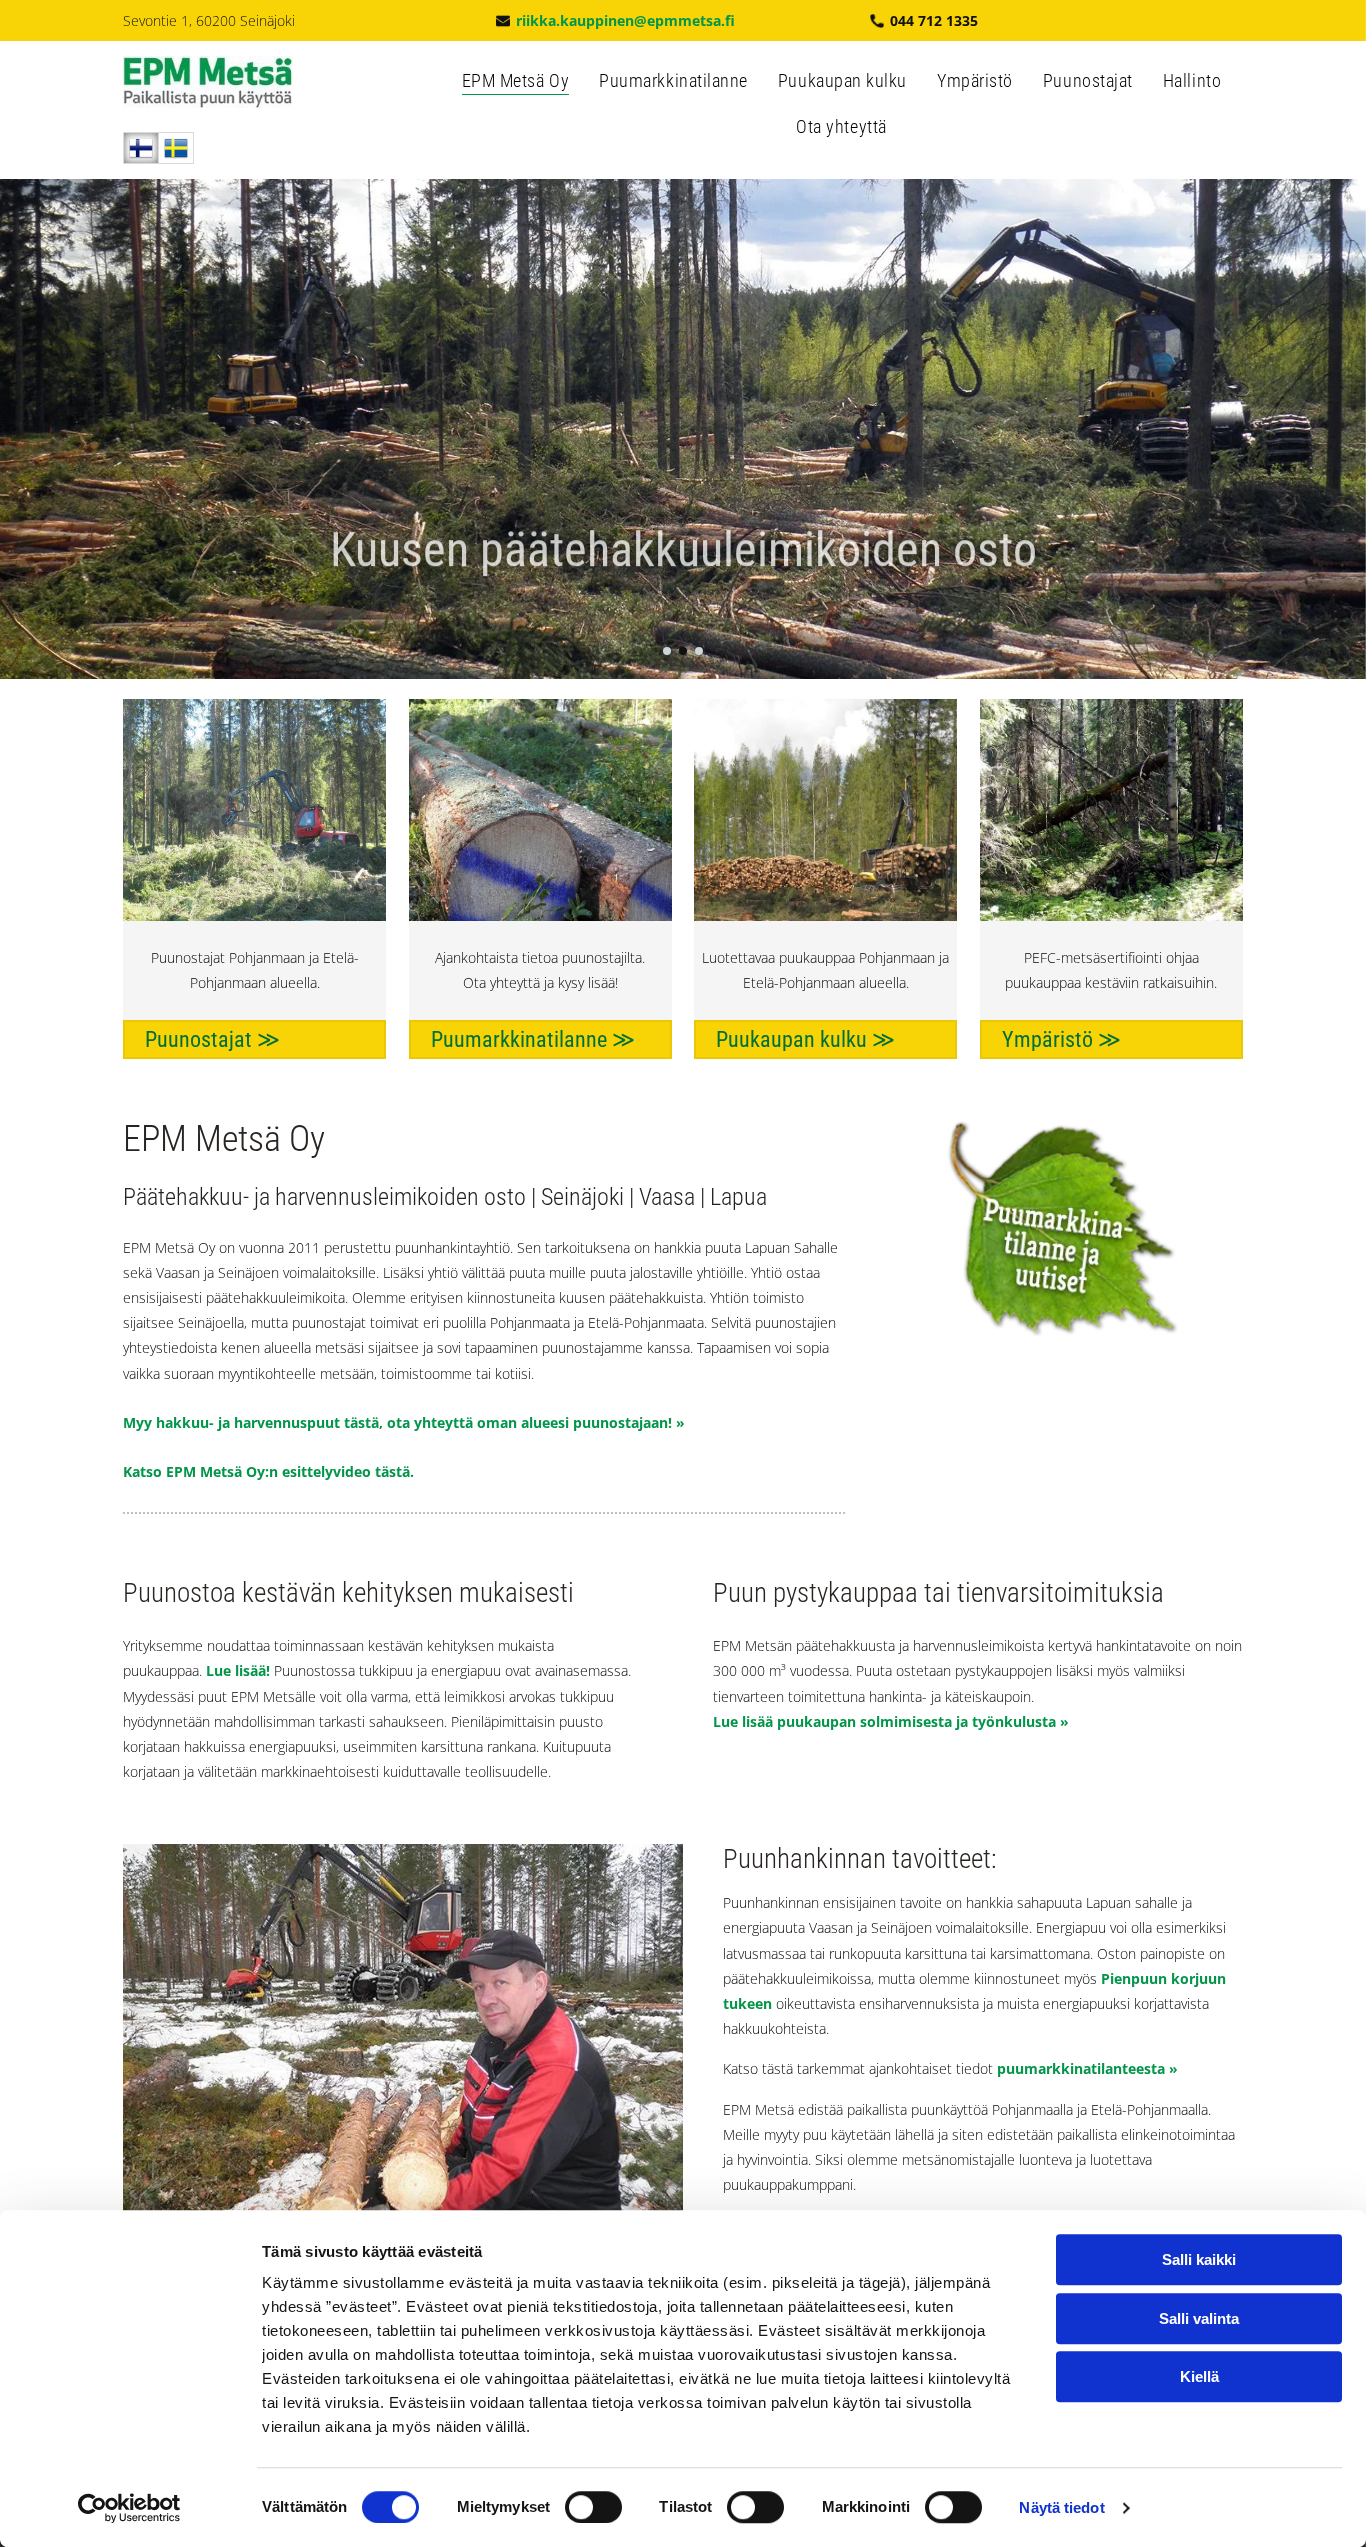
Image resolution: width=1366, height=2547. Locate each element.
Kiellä (1199, 2376)
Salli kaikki (1199, 2259)
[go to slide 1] (667, 651)
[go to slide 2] (683, 651)
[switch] (593, 2507)
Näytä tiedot (1061, 2507)
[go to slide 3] (699, 651)
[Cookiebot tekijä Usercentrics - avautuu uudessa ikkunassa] (129, 2508)
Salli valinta (1199, 2318)
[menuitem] (515, 87)
